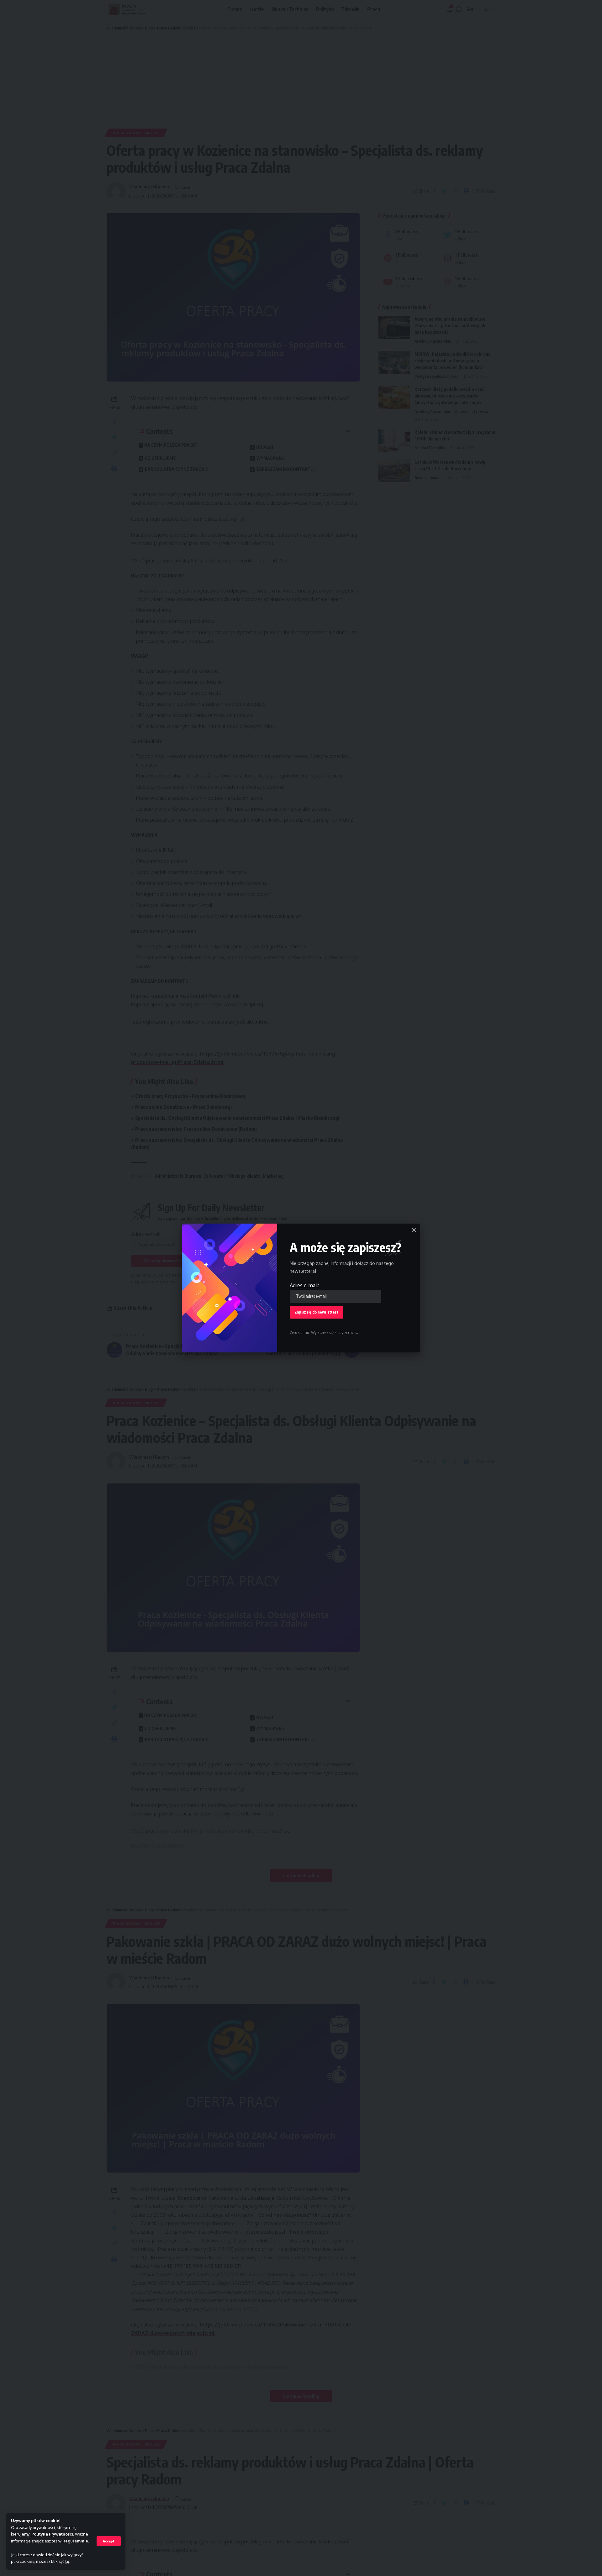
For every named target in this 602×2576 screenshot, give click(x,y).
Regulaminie (75, 2541)
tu (67, 2561)
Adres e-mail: (304, 1285)
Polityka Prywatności (52, 2534)
